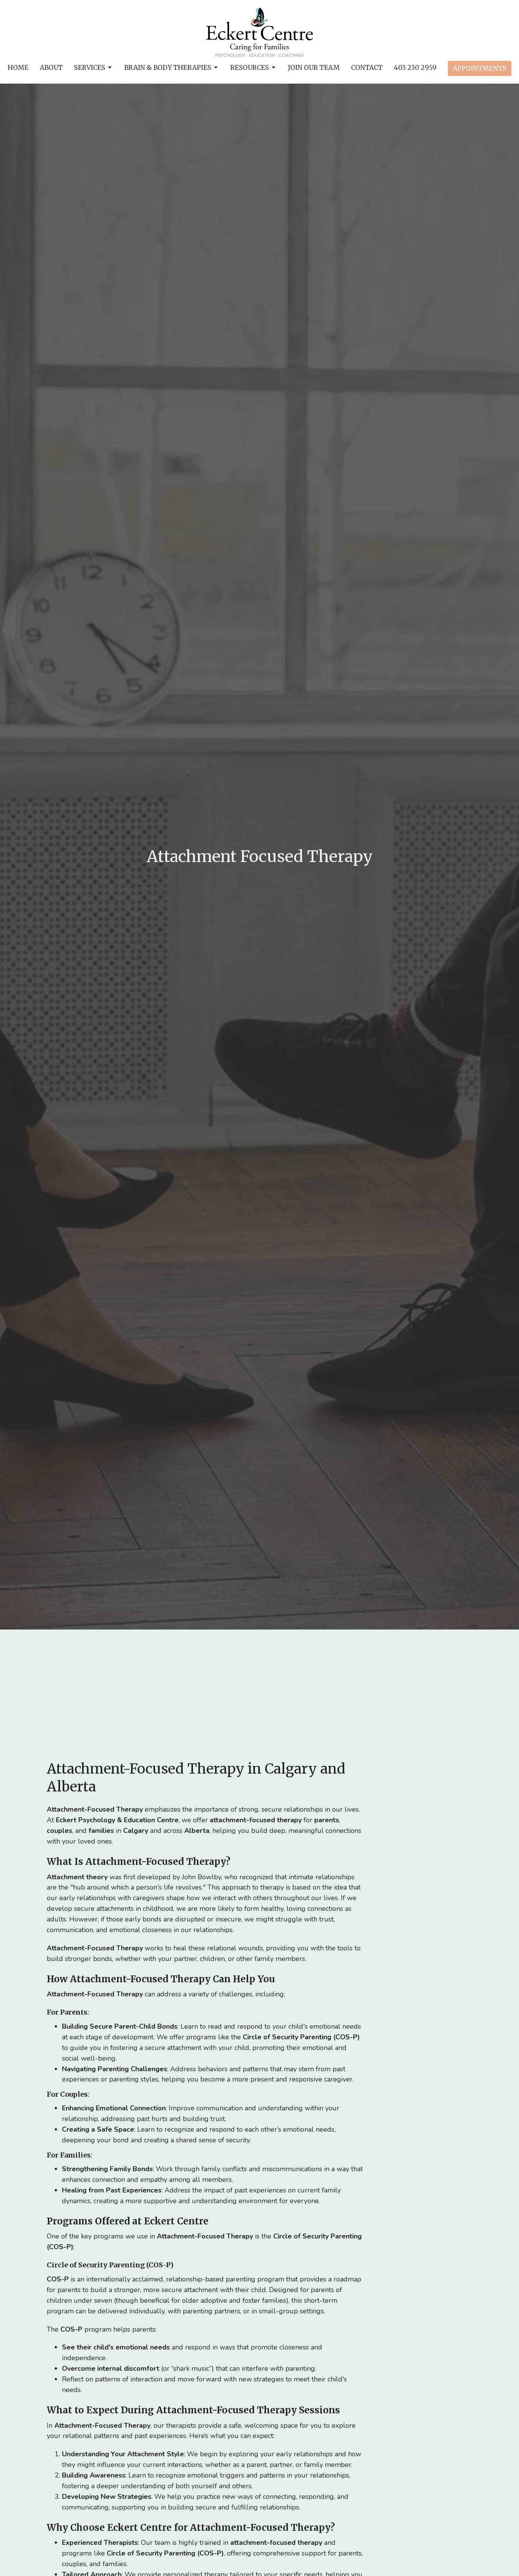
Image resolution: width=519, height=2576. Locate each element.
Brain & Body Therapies (168, 68)
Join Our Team (314, 68)
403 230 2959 (415, 68)
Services (90, 68)
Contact (367, 68)
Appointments (480, 68)
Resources (250, 68)
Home (18, 68)
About (51, 68)
